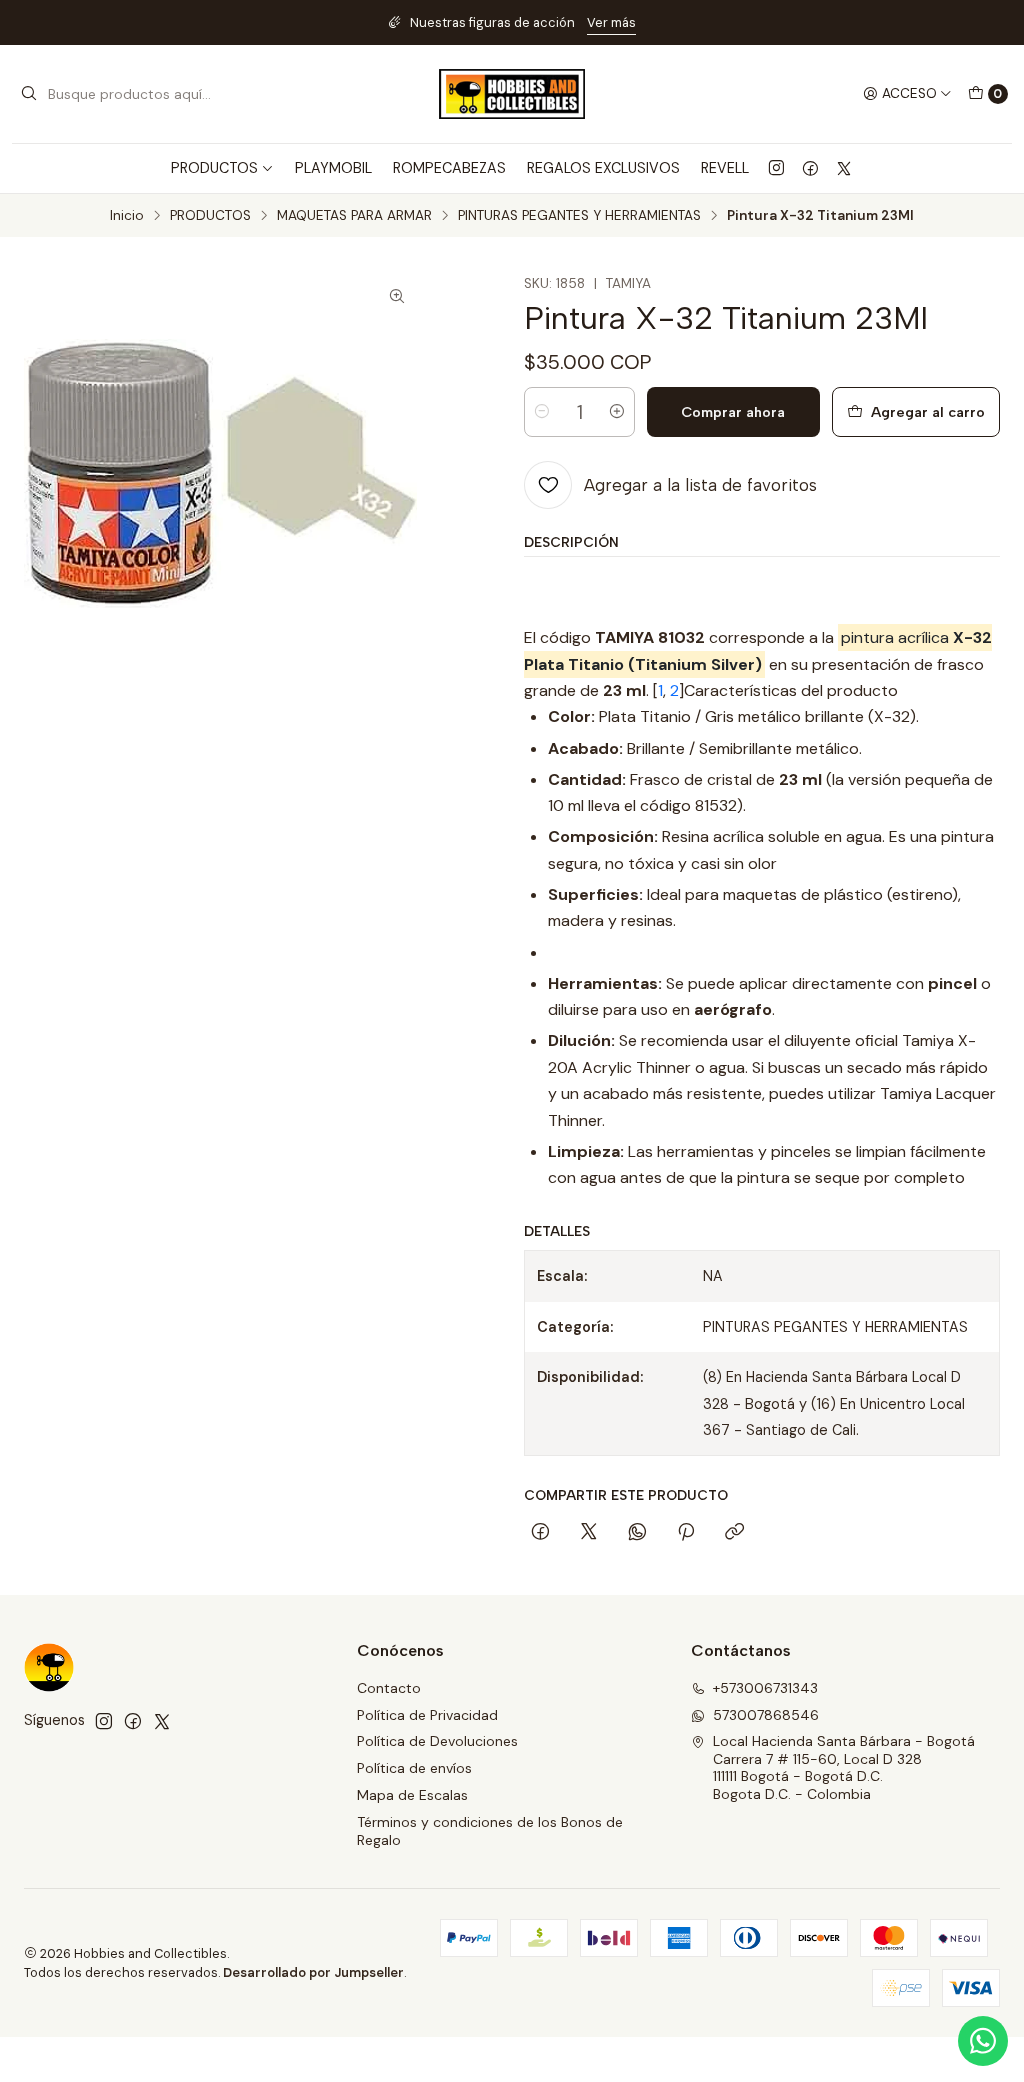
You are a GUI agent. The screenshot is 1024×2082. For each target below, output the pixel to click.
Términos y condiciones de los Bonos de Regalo (490, 1831)
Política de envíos (414, 1768)
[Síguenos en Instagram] (776, 168)
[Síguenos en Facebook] (810, 168)
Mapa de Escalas (412, 1795)
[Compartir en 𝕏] (589, 1533)
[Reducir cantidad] (542, 412)
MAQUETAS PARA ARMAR (354, 216)
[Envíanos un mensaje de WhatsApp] (983, 2041)
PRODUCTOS (210, 216)
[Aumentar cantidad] (617, 412)
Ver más (611, 22)
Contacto (389, 1688)
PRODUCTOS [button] (214, 168)
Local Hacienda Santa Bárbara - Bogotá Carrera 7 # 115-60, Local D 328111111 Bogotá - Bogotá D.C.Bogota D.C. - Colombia (844, 1767)
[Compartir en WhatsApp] (637, 1533)
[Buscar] (29, 94)
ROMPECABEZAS (449, 168)
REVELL (725, 168)
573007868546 (766, 1715)
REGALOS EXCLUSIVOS (603, 168)
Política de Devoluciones (437, 1741)
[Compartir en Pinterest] (686, 1533)
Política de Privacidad (427, 1715)
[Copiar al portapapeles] (734, 1533)
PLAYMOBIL (333, 168)
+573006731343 (765, 1688)
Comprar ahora (733, 412)
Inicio (127, 216)
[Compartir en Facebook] (540, 1533)
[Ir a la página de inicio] (512, 94)
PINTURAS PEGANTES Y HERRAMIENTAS (579, 216)
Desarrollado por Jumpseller (313, 1972)
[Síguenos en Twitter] (844, 168)
